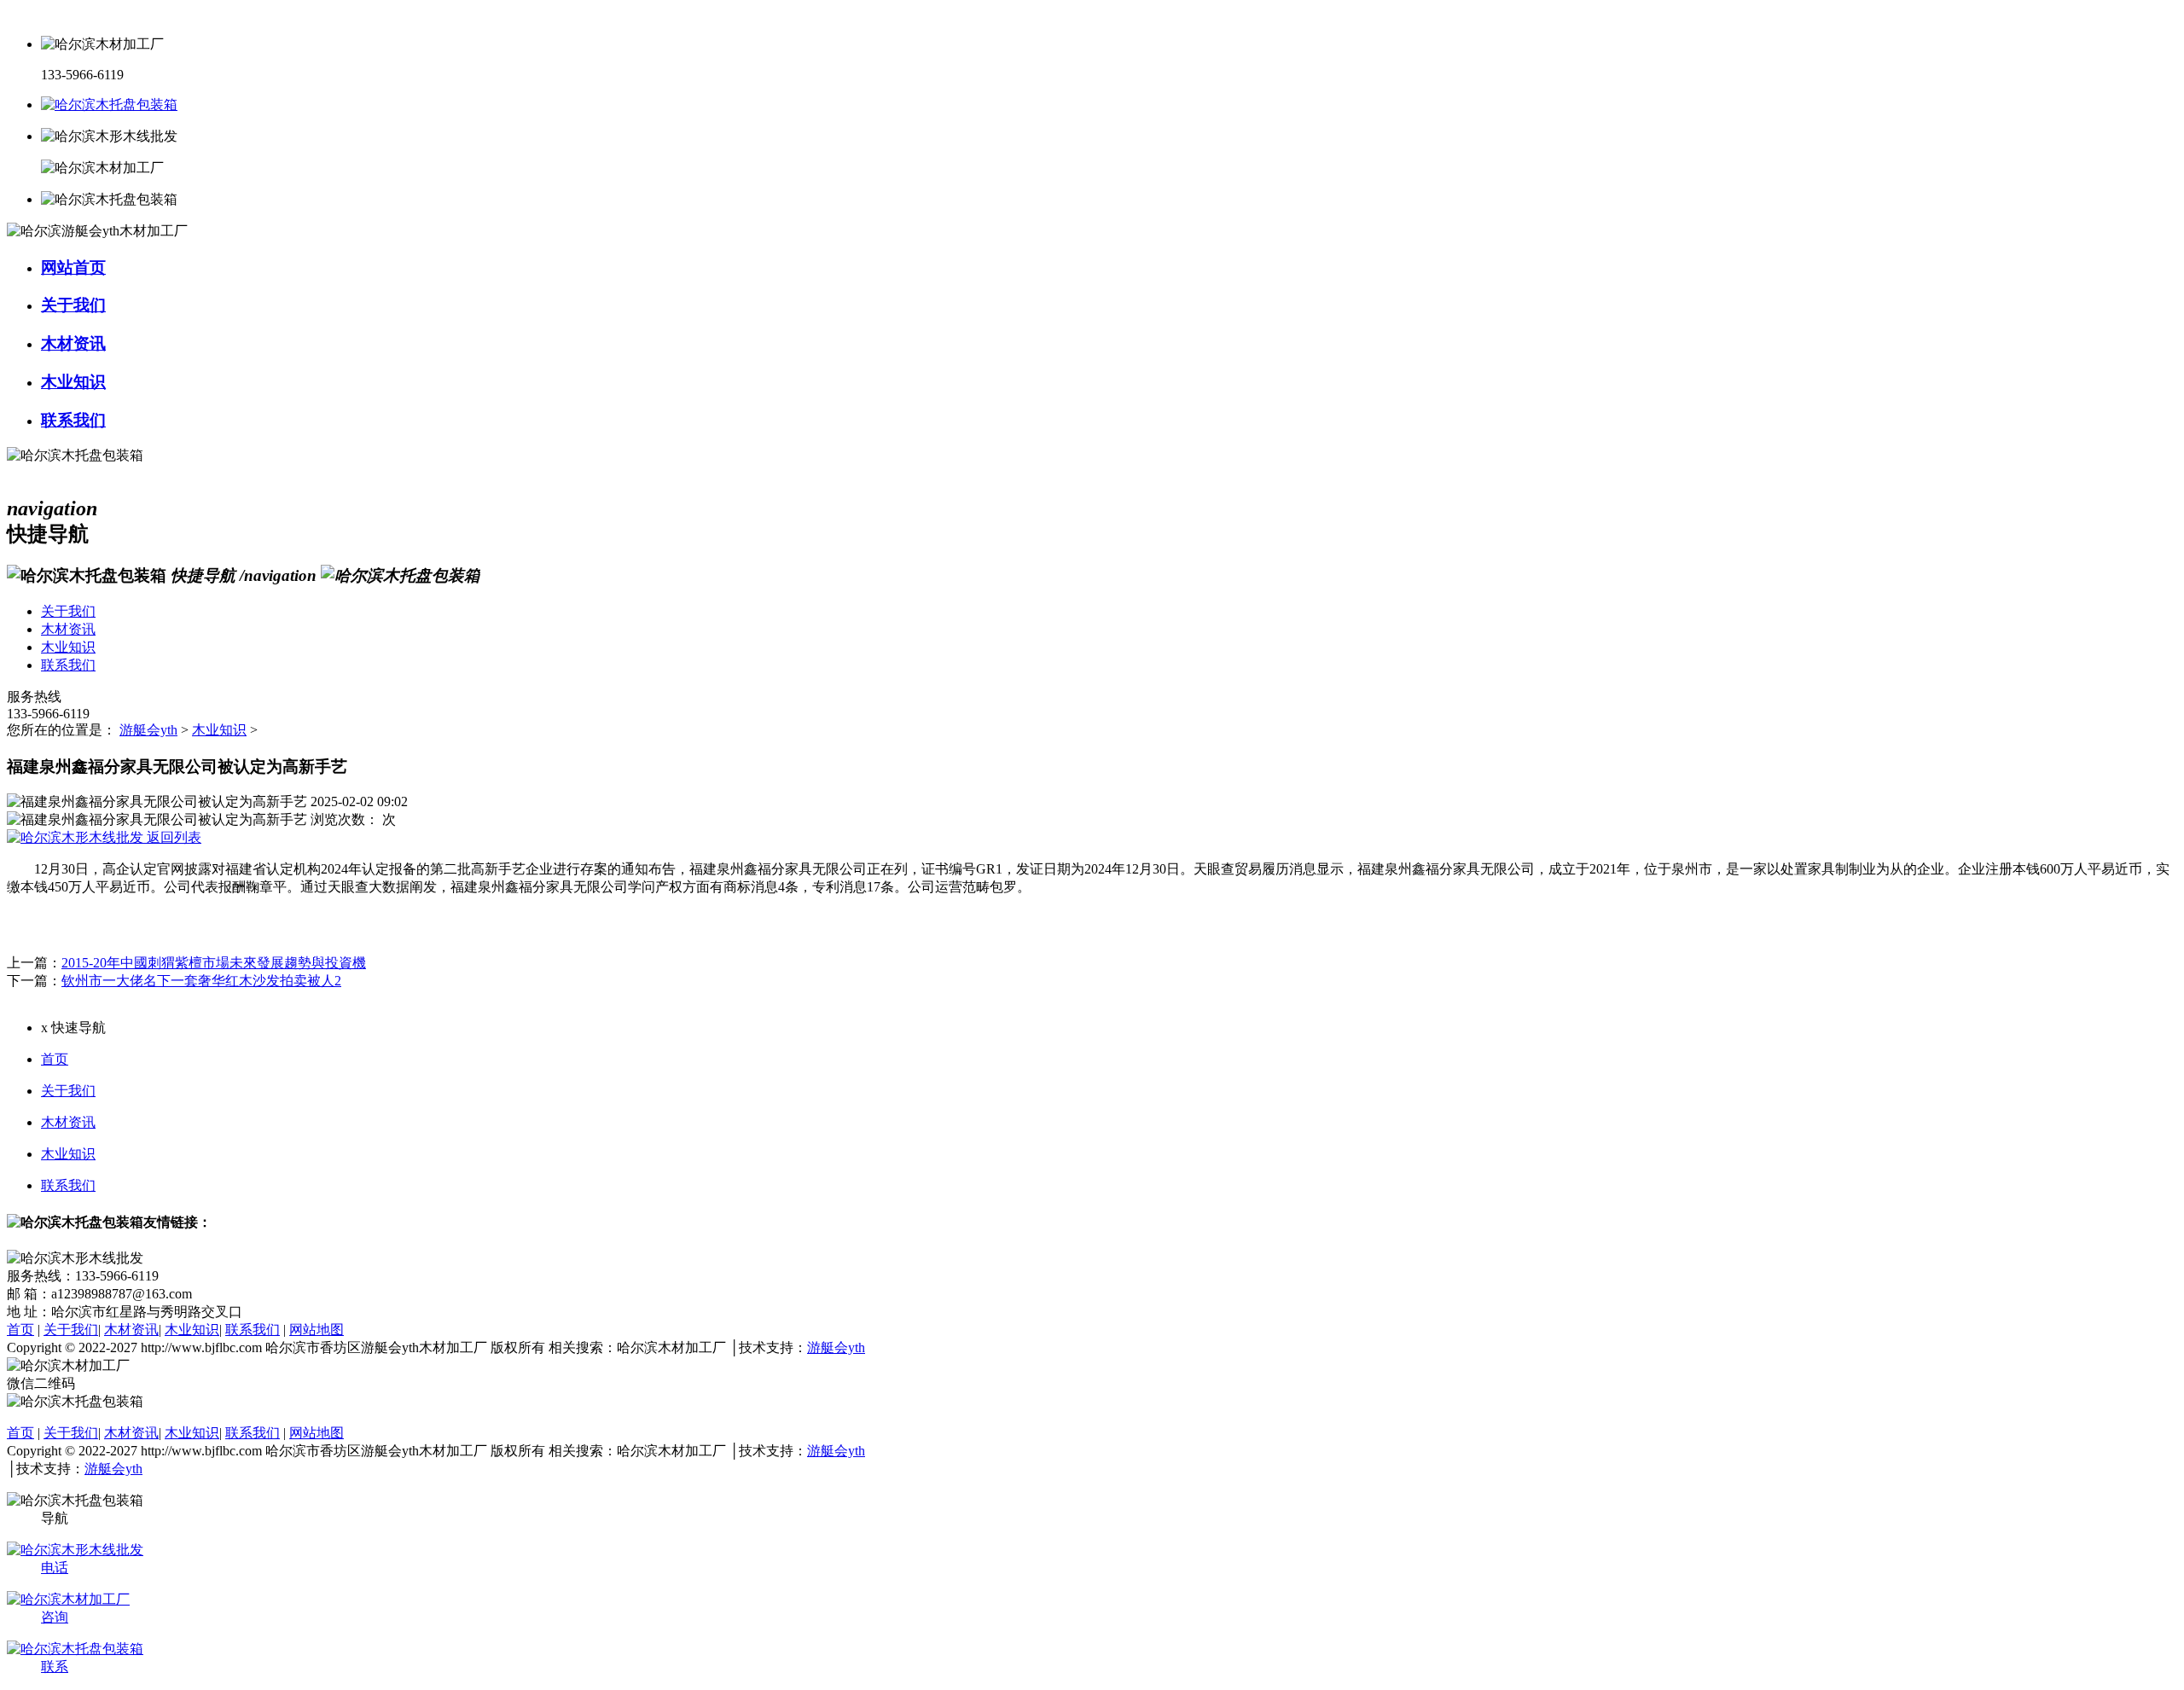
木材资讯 (68, 1122)
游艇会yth (148, 730)
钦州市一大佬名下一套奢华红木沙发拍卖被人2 (201, 981)
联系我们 (68, 1185)
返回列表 (172, 837)
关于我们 (68, 1091)
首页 (55, 1059)
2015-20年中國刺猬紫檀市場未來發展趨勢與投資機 (214, 963)
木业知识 (219, 730)
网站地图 (317, 1330)
